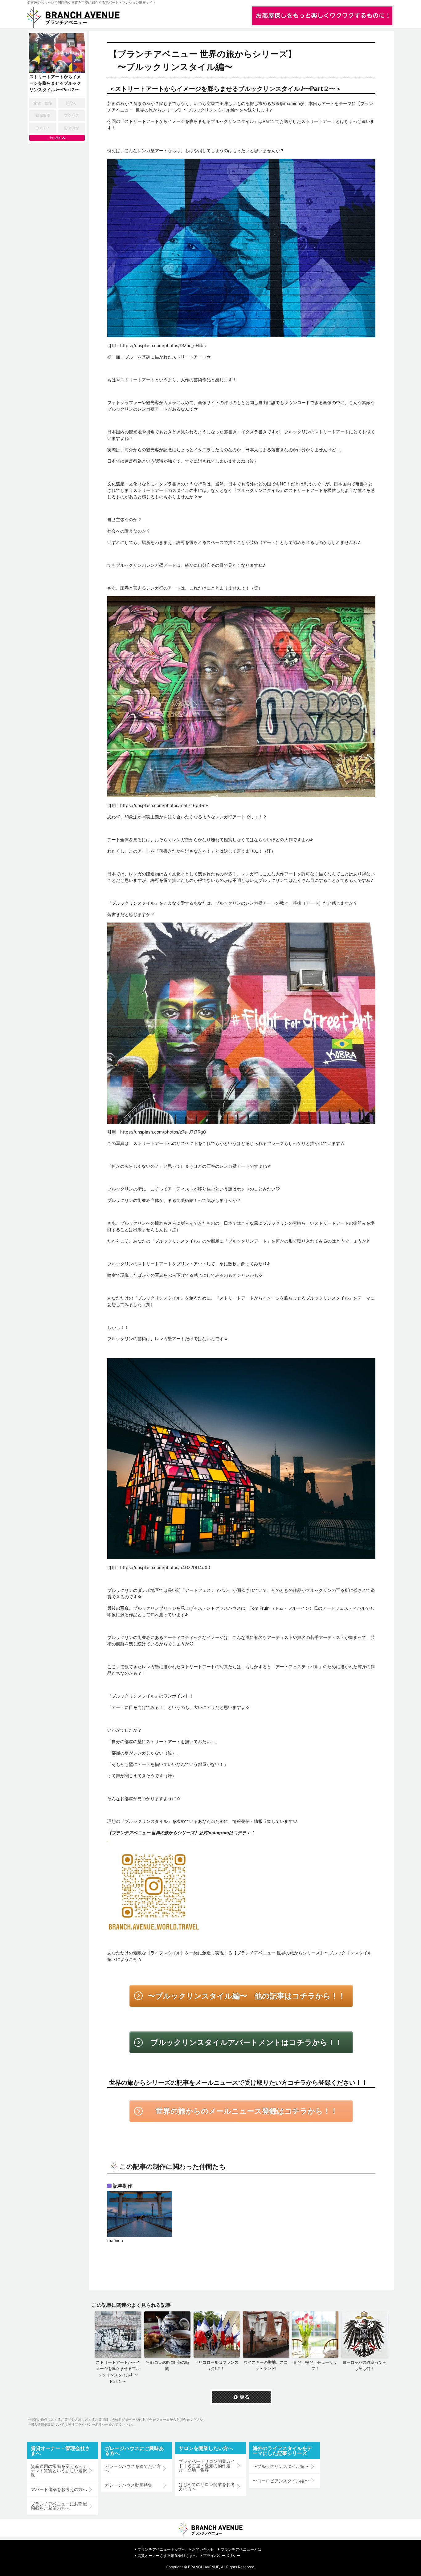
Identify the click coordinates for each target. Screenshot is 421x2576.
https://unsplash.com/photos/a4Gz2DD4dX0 (165, 1567)
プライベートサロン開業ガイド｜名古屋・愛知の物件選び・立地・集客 (207, 2466)
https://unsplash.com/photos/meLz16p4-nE (164, 805)
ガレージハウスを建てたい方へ (133, 2468)
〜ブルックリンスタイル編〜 (281, 2466)
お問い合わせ (203, 2549)
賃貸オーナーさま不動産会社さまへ (167, 2556)
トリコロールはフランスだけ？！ (217, 2365)
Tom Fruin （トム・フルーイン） (282, 1608)
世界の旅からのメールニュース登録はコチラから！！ (247, 2111)
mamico (115, 2240)
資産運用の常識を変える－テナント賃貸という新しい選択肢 (59, 2471)
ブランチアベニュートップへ (161, 2549)
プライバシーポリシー (222, 2556)
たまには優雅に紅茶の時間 (167, 2365)
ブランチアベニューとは (241, 2549)
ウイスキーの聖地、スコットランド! (266, 2365)
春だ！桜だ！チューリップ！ (315, 2365)
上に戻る (55, 138)
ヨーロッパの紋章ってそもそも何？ (364, 2365)
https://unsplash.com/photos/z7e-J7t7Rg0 (163, 1132)
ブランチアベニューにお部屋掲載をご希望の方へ (59, 2506)
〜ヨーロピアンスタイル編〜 (281, 2481)
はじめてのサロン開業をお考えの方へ (207, 2487)
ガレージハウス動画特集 (129, 2485)
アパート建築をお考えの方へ (59, 2489)
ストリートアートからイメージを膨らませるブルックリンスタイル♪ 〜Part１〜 (118, 2372)
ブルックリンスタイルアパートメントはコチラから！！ (247, 2042)
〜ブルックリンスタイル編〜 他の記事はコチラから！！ (247, 1996)
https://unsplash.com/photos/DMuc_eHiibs (163, 345)
